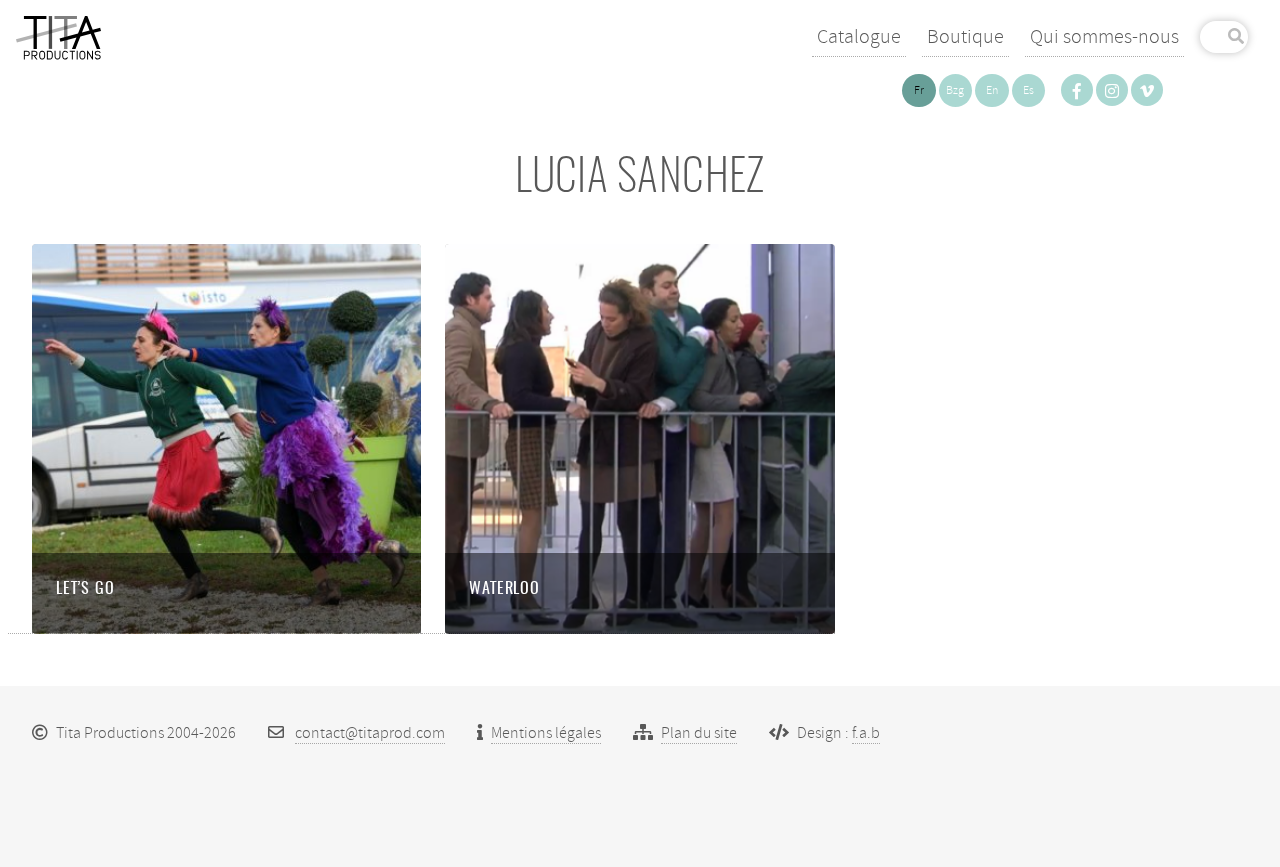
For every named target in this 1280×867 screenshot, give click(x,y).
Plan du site (699, 733)
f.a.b (866, 733)
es (1028, 90)
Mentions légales (546, 733)
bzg (955, 90)
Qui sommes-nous (1104, 36)
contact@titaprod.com (370, 733)
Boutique (965, 36)
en (992, 90)
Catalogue (859, 36)
